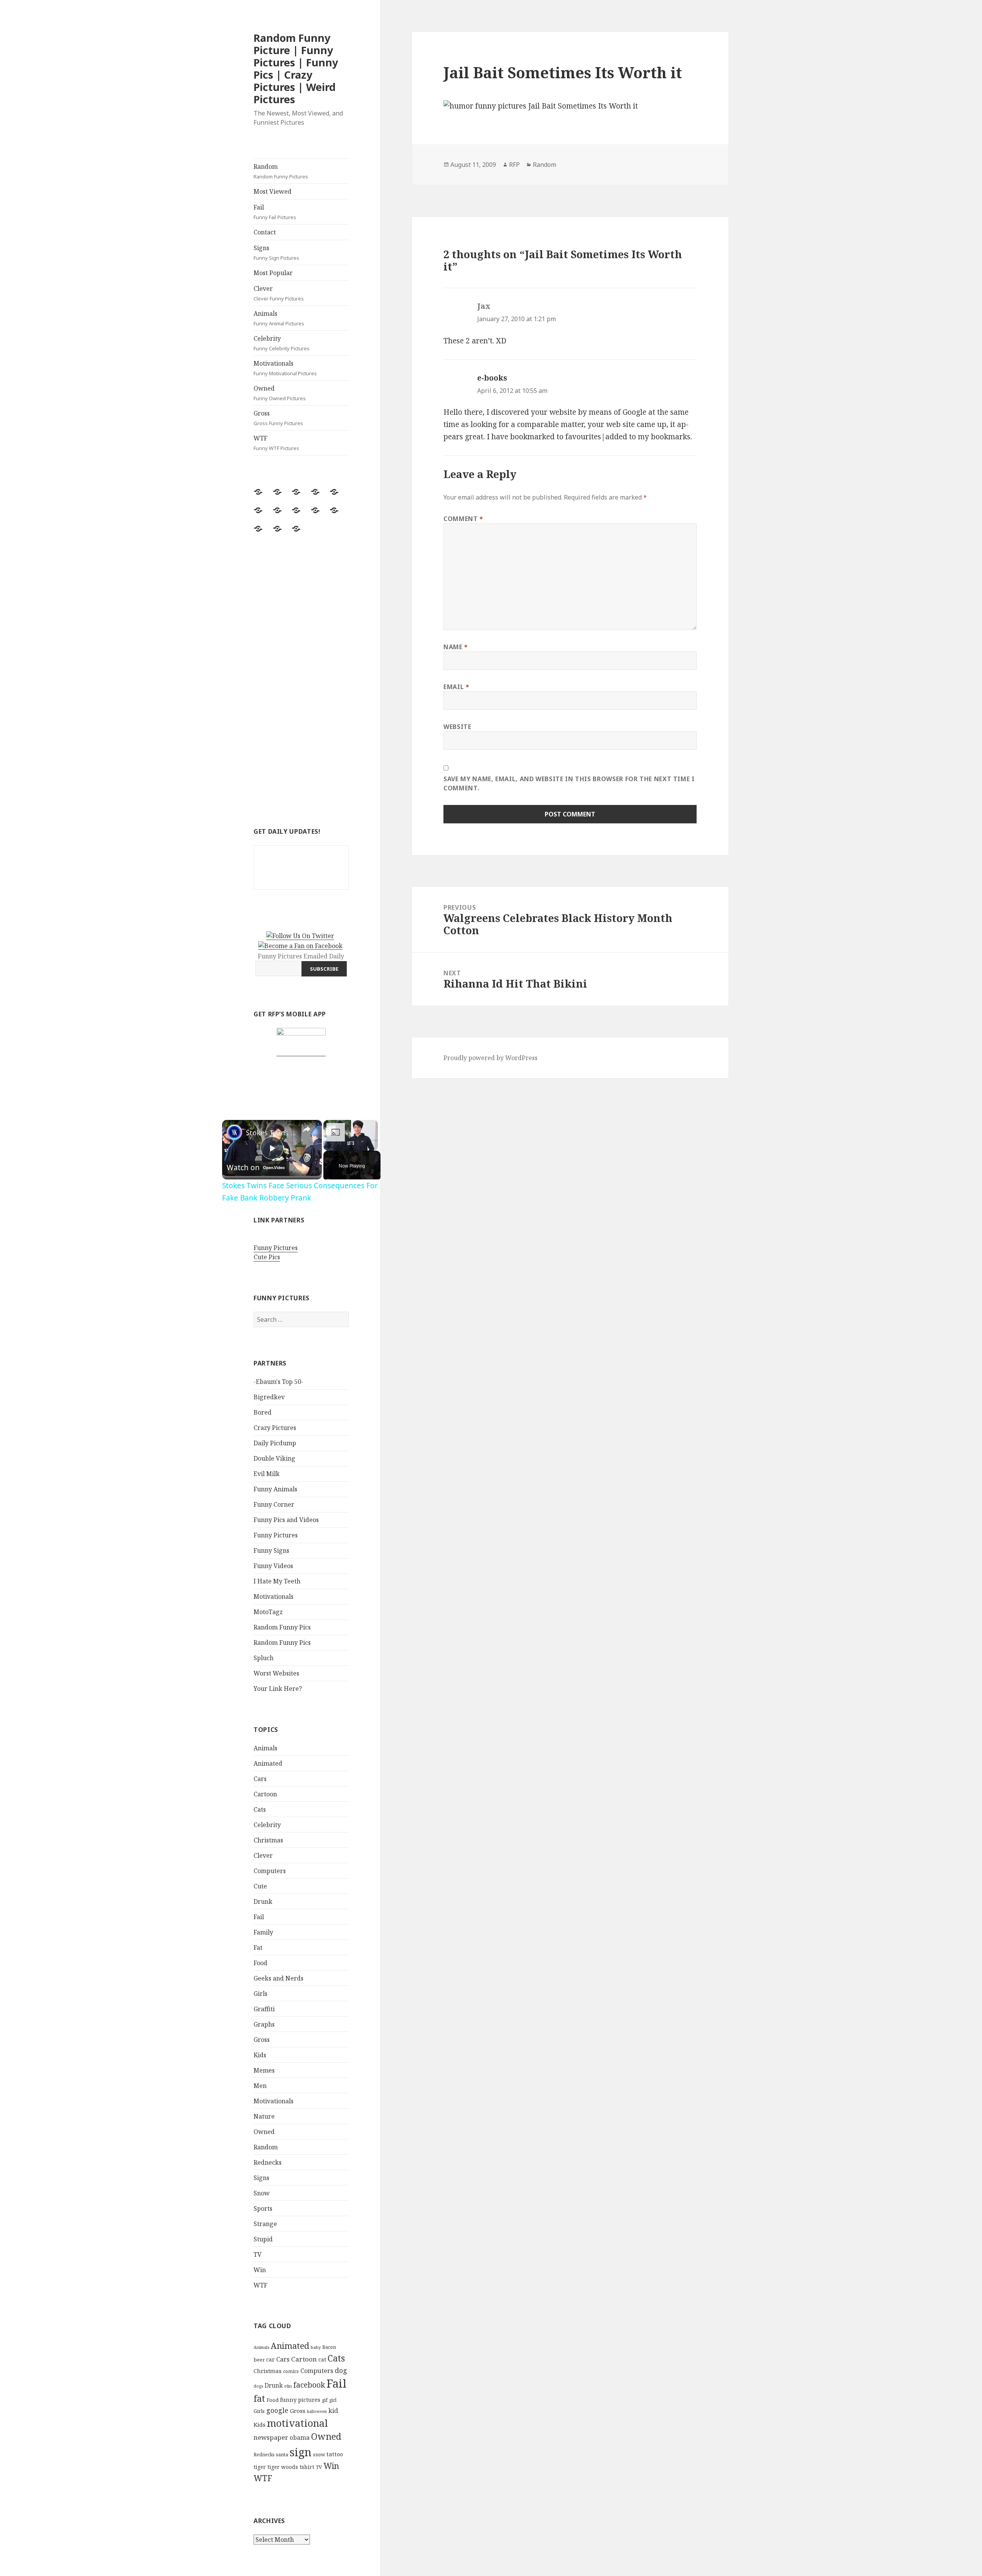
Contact (265, 232)
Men (260, 2086)
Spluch (264, 1658)
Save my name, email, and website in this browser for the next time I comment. (569, 783)
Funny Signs (271, 1550)
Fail (275, 212)
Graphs (264, 2024)
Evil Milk (267, 1474)
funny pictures (300, 2400)
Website (457, 727)
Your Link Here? (278, 1689)
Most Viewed (273, 191)
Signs (276, 252)
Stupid (263, 2239)
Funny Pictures (276, 1248)
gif (325, 2400)
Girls (260, 1994)
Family (263, 1932)
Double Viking (274, 1458)
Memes (264, 2070)
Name (456, 647)
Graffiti (264, 2009)
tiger (260, 2467)
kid (333, 2411)
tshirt (307, 2467)
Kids (260, 2055)
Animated (268, 1763)
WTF (276, 443)
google (277, 2410)
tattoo (335, 2454)
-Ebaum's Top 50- (278, 1382)
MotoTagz (268, 1612)
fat (259, 2399)
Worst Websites (276, 1673)
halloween (317, 2411)
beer (259, 2360)
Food (260, 1963)
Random (281, 171)
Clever (279, 293)
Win (260, 2270)
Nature (264, 2116)
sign (301, 2452)
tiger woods (283, 2467)
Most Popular (273, 273)
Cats (260, 1809)
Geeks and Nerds (278, 1978)
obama (300, 2437)
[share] (306, 1129)
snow (319, 2455)
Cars (260, 1779)
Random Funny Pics (282, 1627)
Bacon (329, 2347)
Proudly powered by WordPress (490, 1058)
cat (322, 2359)
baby (316, 2347)
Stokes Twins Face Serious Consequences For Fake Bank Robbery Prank (271, 1133)
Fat (258, 1948)
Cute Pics (267, 1257)
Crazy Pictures (275, 1428)
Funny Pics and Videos (286, 1520)
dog (341, 2370)
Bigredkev (269, 1397)
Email (456, 687)
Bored (263, 1412)
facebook (309, 2385)
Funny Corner (274, 1504)
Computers (270, 1871)
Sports (263, 2208)
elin (288, 2386)
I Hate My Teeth (277, 1581)
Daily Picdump (275, 1443)
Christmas (268, 1840)
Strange (265, 2224)
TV (258, 2254)
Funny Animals (275, 1489)
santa (282, 2455)
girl (333, 2400)
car (270, 2359)
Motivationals (285, 368)
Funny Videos (273, 1566)
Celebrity (282, 343)
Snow (262, 2193)
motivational (297, 2423)
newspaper (271, 2437)
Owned (280, 393)
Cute (260, 1886)
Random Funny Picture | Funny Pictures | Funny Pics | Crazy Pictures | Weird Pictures (296, 68)
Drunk (263, 1901)
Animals (279, 318)
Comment (463, 519)
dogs (258, 2386)
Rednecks (268, 2162)
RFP (514, 165)
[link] (234, 1132)
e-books (492, 378)
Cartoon (265, 1794)
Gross (278, 418)
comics (291, 2371)
